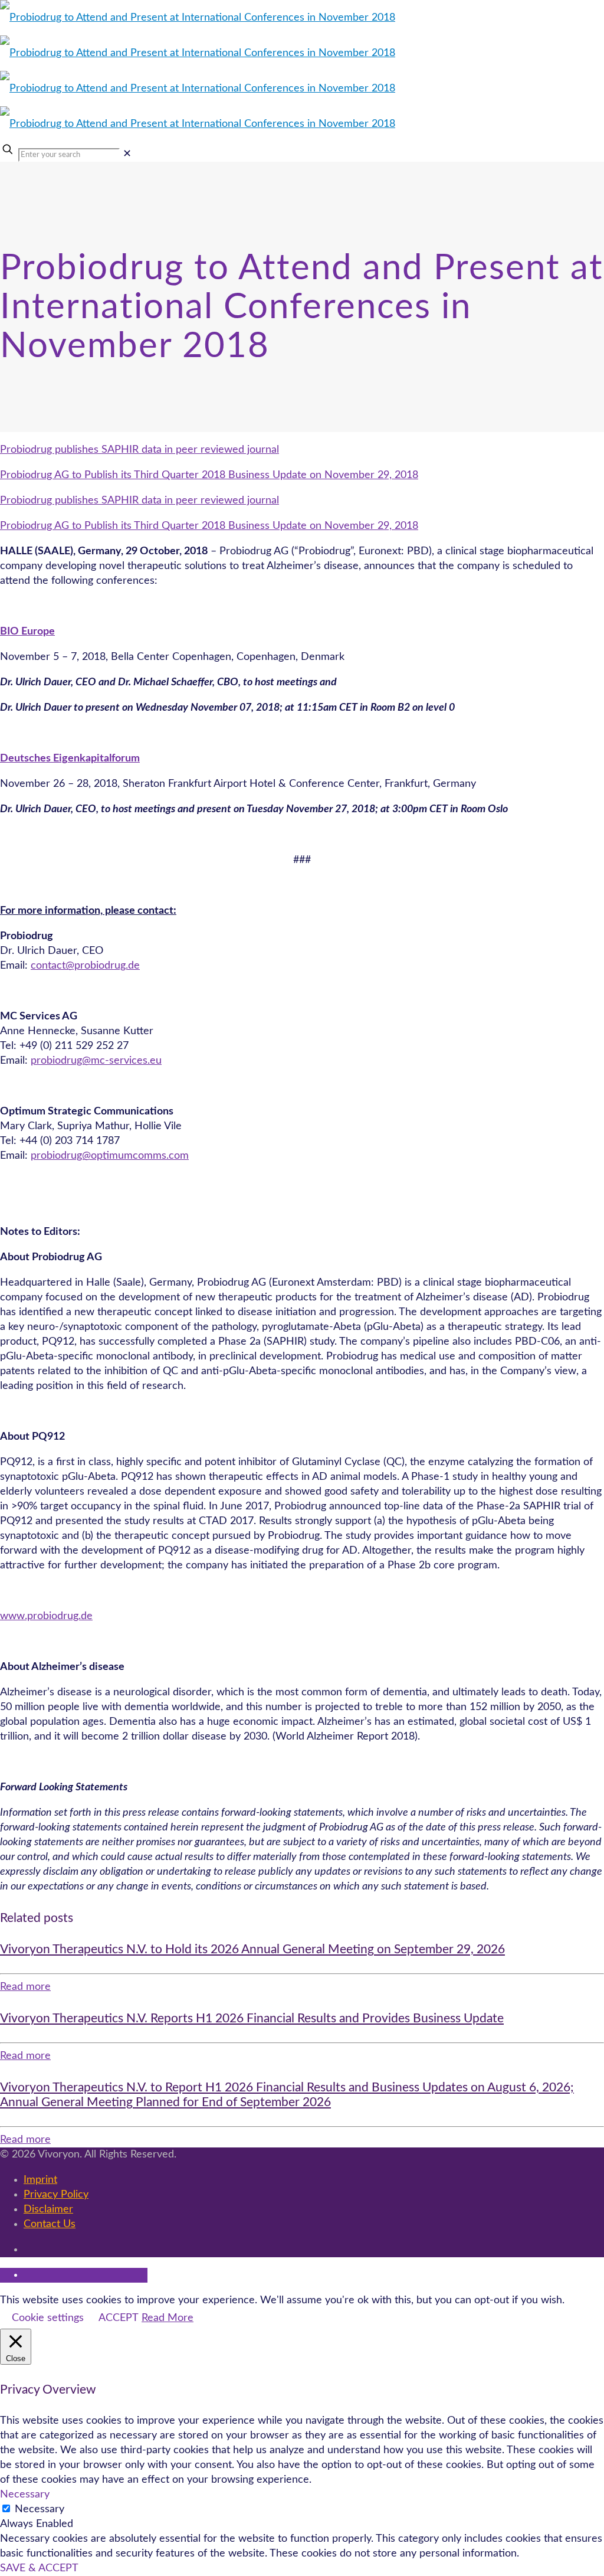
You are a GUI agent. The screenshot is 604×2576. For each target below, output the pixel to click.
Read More (168, 2318)
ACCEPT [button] (119, 2318)
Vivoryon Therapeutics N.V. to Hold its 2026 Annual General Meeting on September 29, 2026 (252, 1949)
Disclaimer (48, 2209)
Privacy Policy (56, 2195)
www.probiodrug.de (46, 1616)
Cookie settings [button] (48, 2318)
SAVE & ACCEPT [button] (39, 2568)
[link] (127, 154)
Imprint (40, 2180)
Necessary (40, 2509)
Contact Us (50, 2224)
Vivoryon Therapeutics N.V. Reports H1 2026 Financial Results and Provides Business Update (252, 2018)
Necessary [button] (25, 2495)
